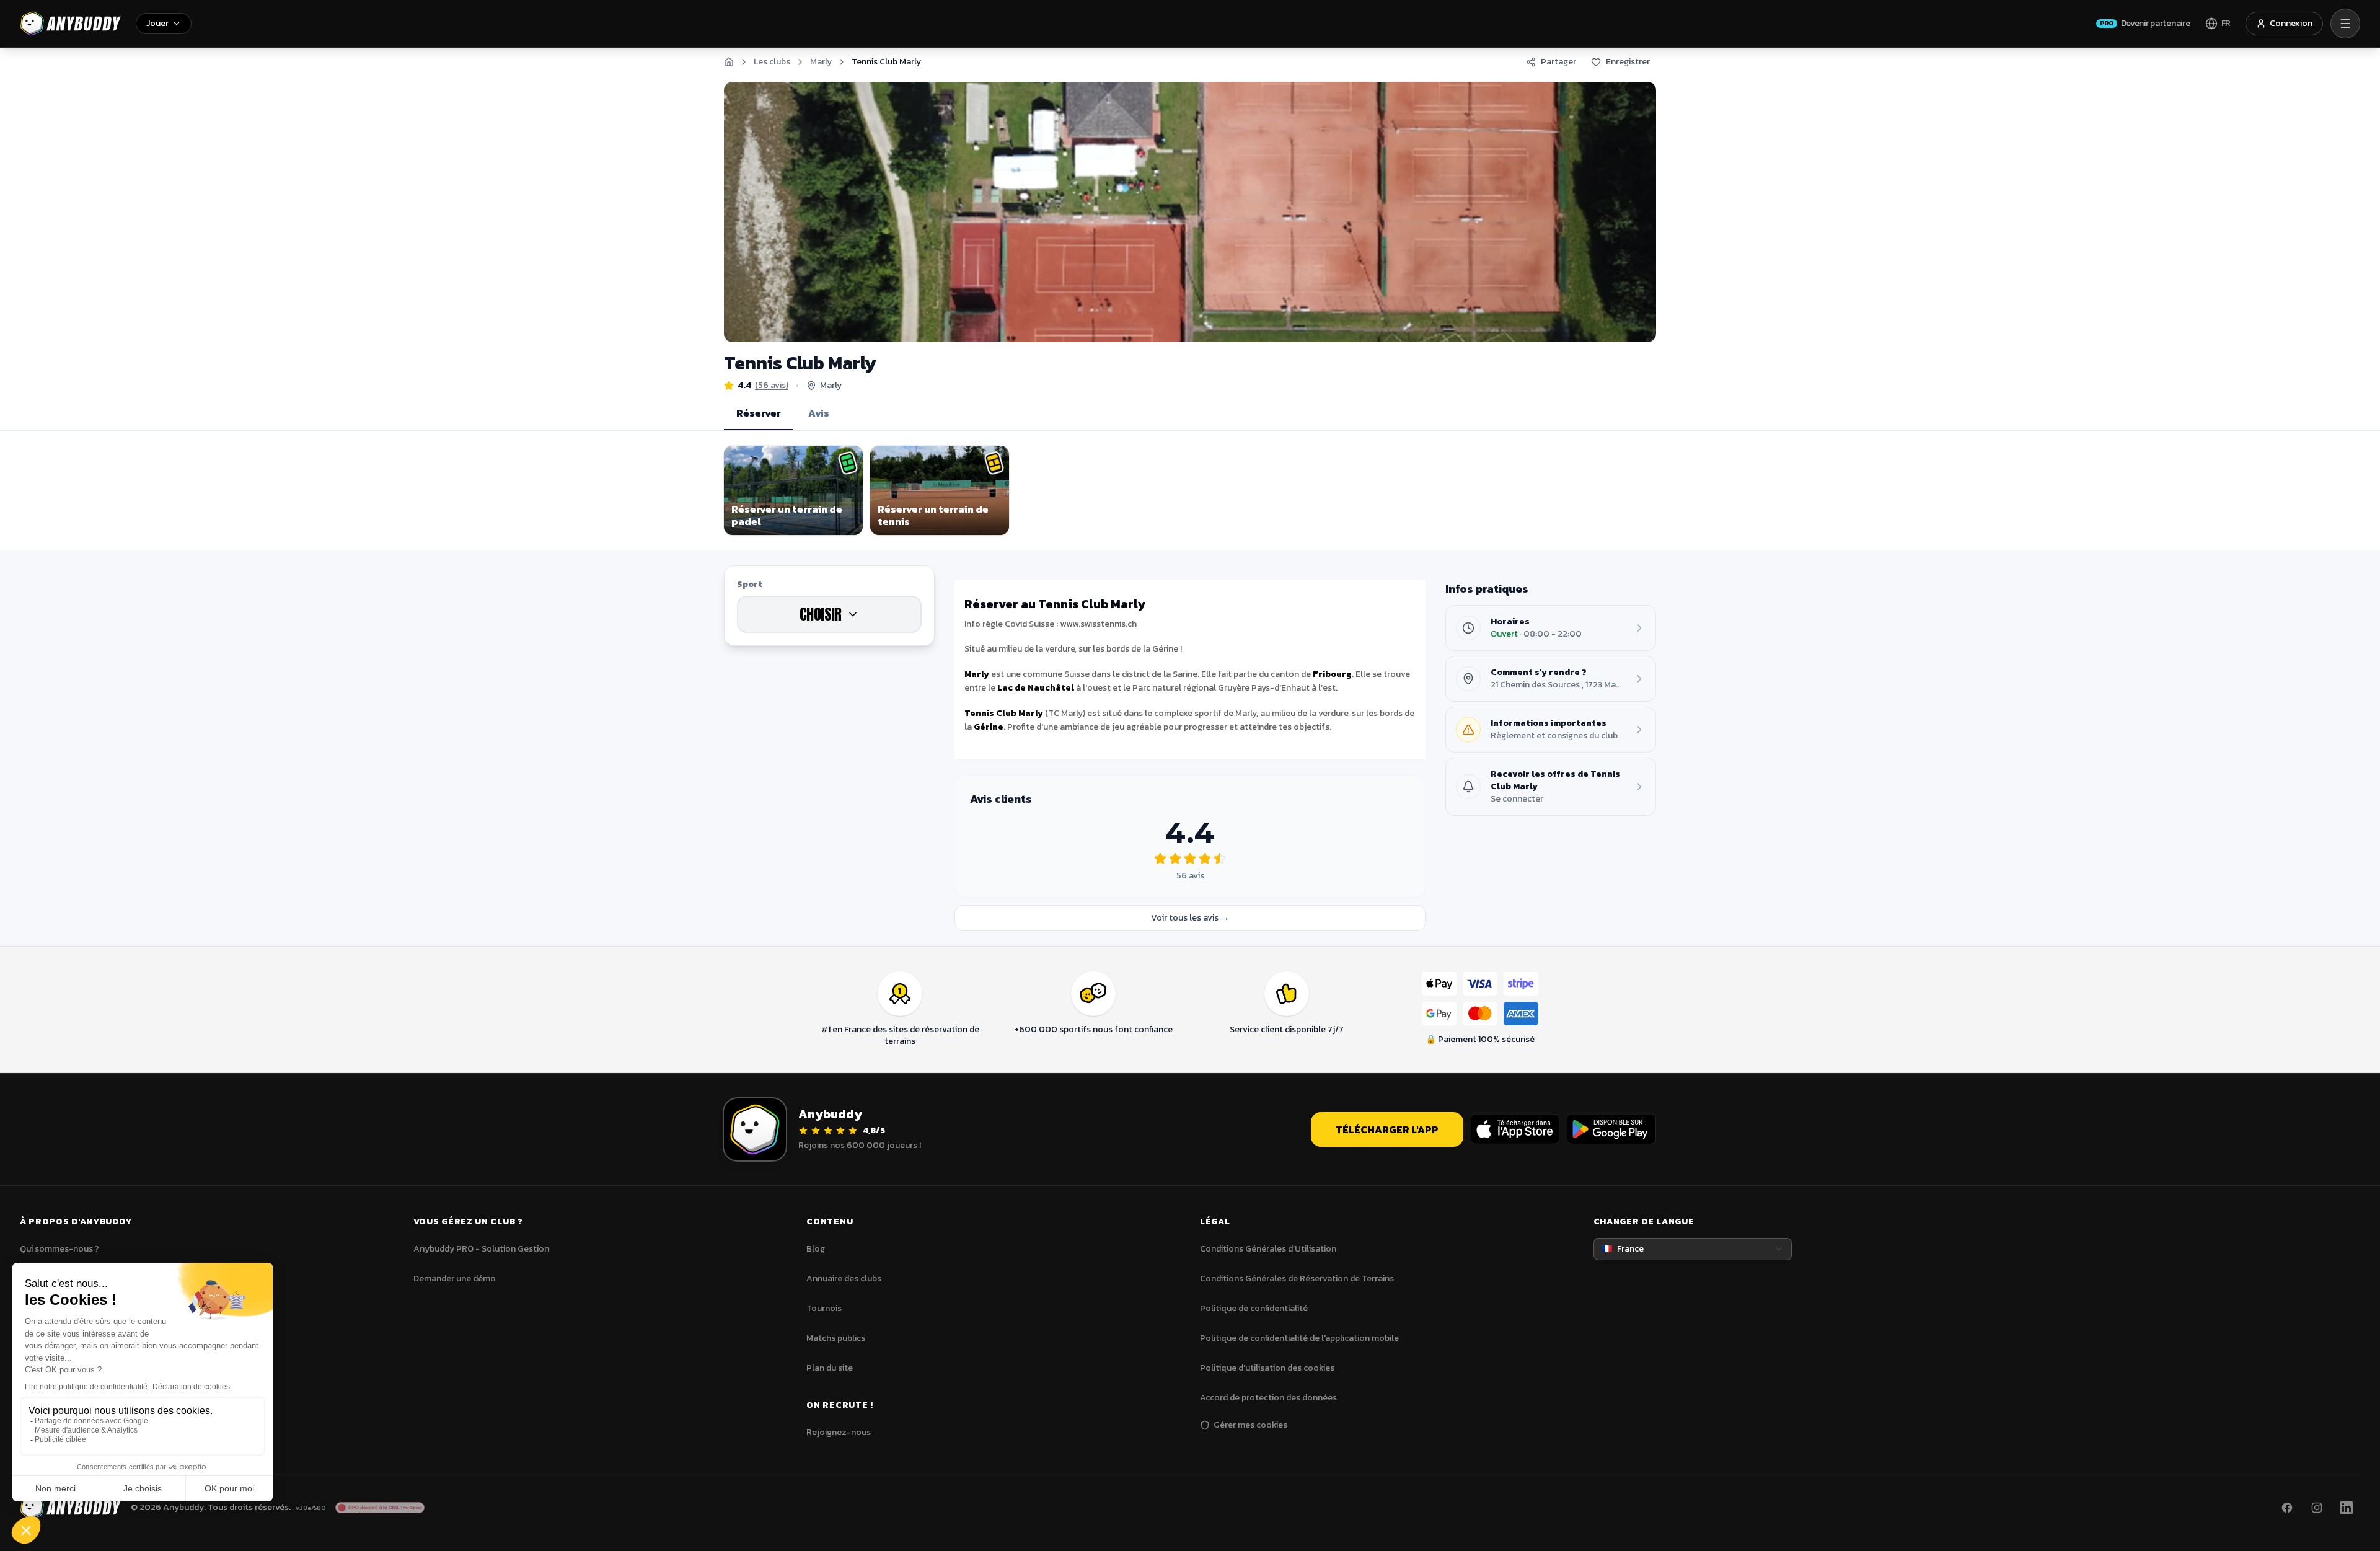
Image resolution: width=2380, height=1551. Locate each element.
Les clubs (772, 62)
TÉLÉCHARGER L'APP (1387, 1129)
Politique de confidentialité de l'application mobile (1299, 1338)
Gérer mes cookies (1250, 1425)
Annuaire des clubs (844, 1279)
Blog (816, 1249)
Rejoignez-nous (839, 1432)
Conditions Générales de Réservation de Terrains (1297, 1279)
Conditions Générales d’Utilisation (1268, 1249)
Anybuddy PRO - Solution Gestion (481, 1249)
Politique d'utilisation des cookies (1267, 1368)
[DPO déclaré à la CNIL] (380, 1508)
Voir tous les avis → (1190, 918)
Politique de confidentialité (1254, 1308)
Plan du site (830, 1368)
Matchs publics (836, 1338)
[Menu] (2345, 24)
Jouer (157, 23)
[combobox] (1693, 1249)
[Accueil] (729, 62)
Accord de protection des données (1268, 1398)
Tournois (824, 1308)
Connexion (2291, 23)
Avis (819, 413)
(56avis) (772, 386)
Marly (821, 62)
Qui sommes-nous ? (59, 1249)
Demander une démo (455, 1279)
